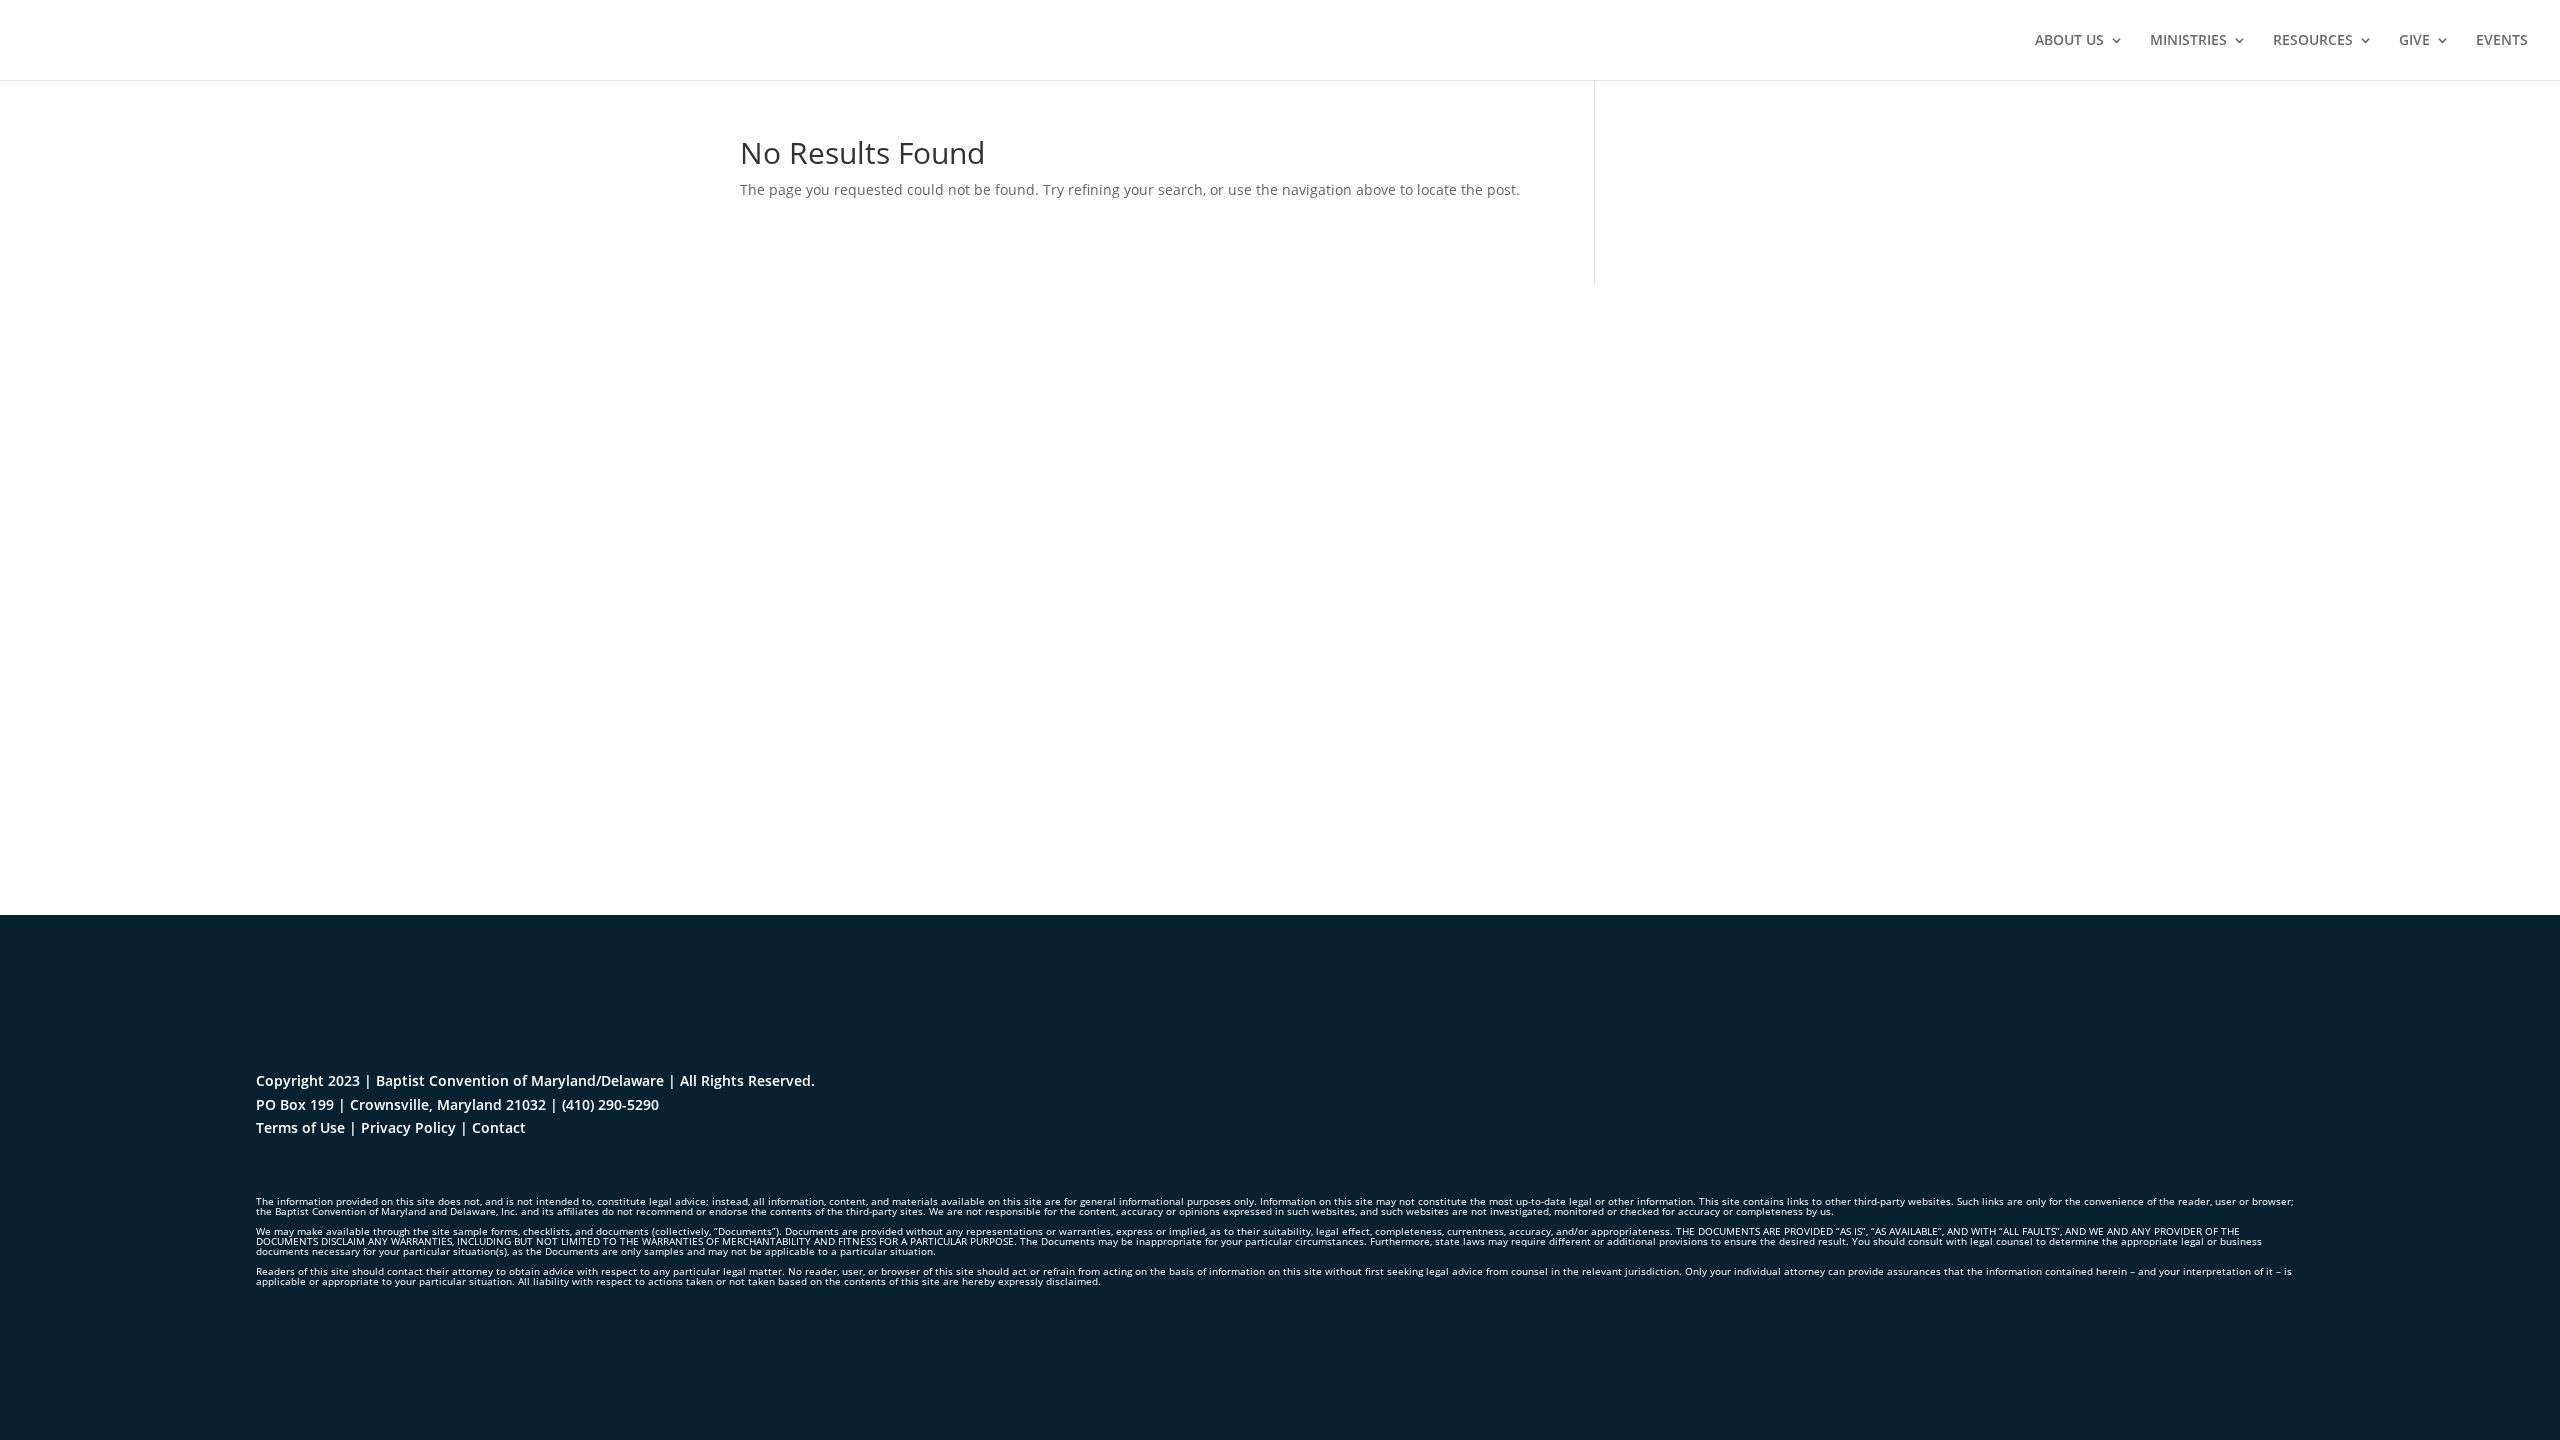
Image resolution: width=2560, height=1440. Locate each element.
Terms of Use (300, 1127)
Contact (499, 1127)
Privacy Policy (408, 1127)
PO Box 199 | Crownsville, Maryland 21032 (401, 1104)
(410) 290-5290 (610, 1104)
